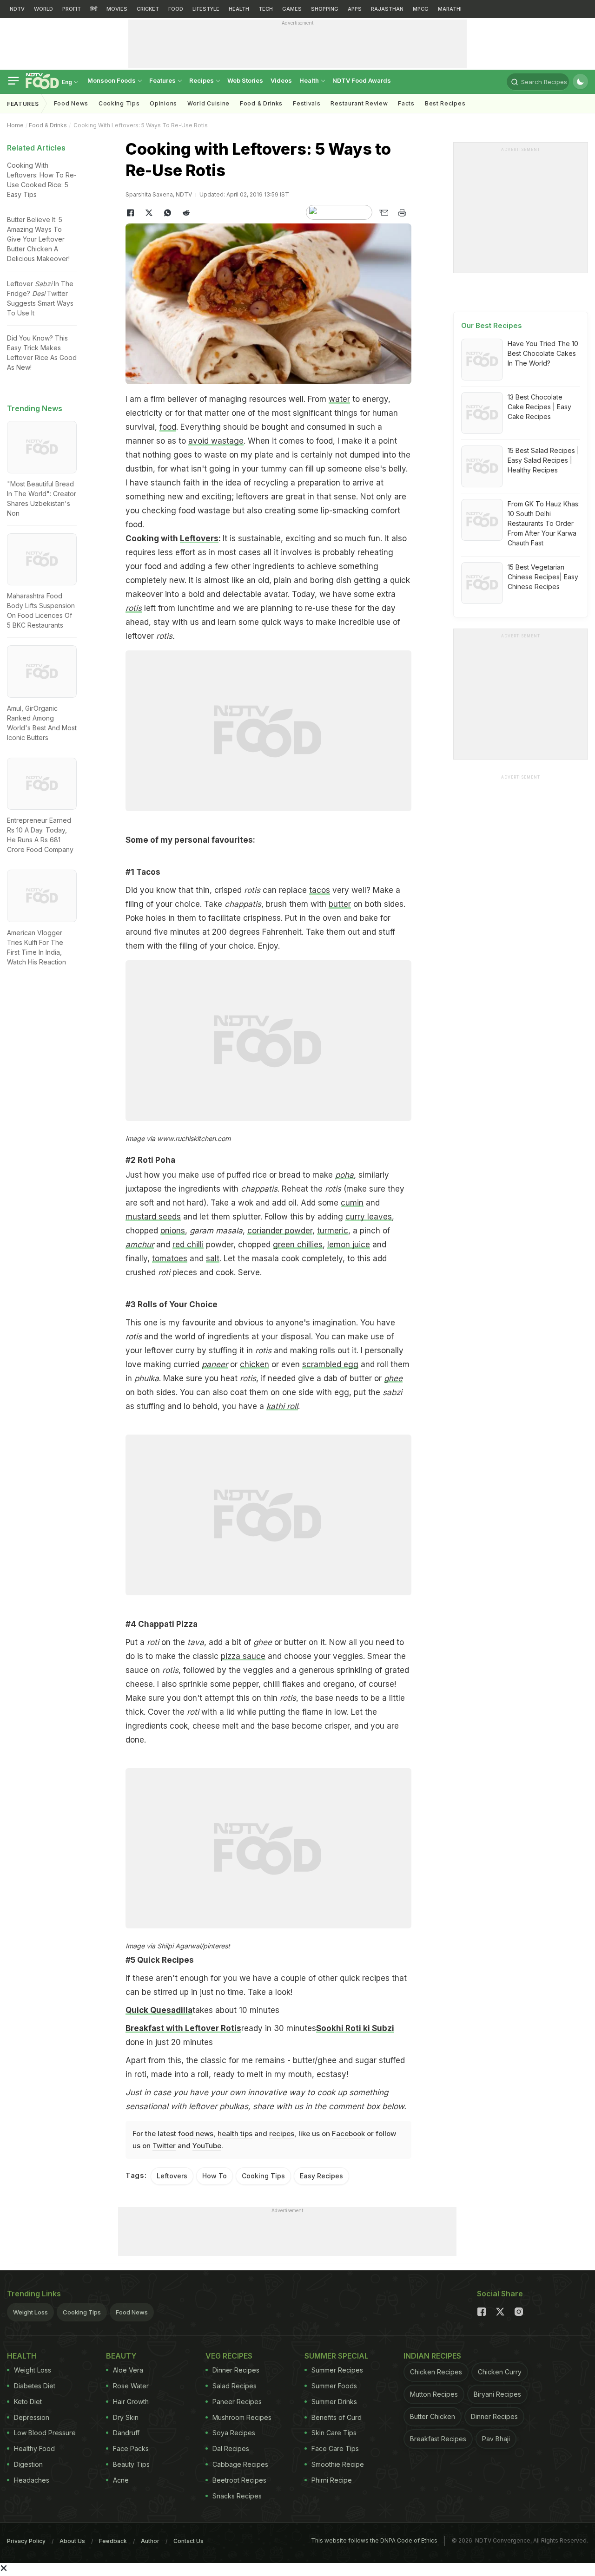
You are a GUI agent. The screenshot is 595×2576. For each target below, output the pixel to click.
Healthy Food (34, 2448)
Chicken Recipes (436, 2372)
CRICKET (148, 9)
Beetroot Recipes (239, 2480)
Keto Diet (28, 2402)
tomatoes (170, 1259)
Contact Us (188, 2541)
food (168, 427)
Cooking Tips (263, 2176)
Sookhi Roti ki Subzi (355, 2028)
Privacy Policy (26, 2541)
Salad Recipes (235, 2386)
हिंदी (94, 9)
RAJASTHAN (387, 9)
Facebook (348, 2134)
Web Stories (245, 80)
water (339, 399)
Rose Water (131, 2386)
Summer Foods (334, 2386)
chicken (255, 1364)
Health (310, 80)
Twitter (164, 2146)
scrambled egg (330, 1364)
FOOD (176, 9)
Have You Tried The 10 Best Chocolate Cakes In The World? (543, 353)
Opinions (163, 103)
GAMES (292, 9)
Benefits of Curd (337, 2417)
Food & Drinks (261, 103)
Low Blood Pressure (45, 2433)
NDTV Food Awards (362, 80)
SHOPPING (325, 9)
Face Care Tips (335, 2448)
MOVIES (117, 9)
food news (196, 2134)
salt (213, 1259)
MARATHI (450, 9)
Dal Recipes (231, 2448)
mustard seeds (153, 1217)
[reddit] (186, 213)
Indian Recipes (432, 2356)
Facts (406, 103)
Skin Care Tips (334, 2433)
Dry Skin (126, 2417)
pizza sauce (243, 1656)
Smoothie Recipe (338, 2464)
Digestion (28, 2464)
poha (344, 1175)
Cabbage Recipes (240, 2464)
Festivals (307, 103)
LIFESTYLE (206, 9)
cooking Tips (119, 103)
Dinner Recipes (236, 2370)
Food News (71, 103)
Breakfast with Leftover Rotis (183, 2028)
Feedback (113, 2541)
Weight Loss (30, 2312)
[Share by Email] (383, 213)
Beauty (121, 2356)
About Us (72, 2541)
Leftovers (199, 538)
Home (15, 125)
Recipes (202, 80)
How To (215, 2176)
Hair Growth (131, 2402)
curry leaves (369, 1217)
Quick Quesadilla (159, 2010)
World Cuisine (208, 103)
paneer (215, 1364)
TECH (266, 9)
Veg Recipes (229, 2356)
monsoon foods (112, 80)
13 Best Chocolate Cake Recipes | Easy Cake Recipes (539, 407)
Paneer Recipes (237, 2402)
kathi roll (282, 1406)
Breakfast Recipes (438, 2439)
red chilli (188, 1245)
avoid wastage (216, 441)
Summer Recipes (337, 2370)
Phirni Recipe (332, 2480)
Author (150, 2541)
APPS (355, 9)
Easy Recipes (321, 2176)
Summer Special (337, 2356)
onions (173, 1231)
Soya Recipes (234, 2433)
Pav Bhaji (496, 2439)
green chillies (298, 1245)
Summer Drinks (334, 2402)
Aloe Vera (128, 2370)
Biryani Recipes (497, 2394)
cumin (352, 1203)
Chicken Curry (500, 2372)
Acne (121, 2480)
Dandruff (126, 2433)
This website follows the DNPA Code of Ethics (374, 2540)
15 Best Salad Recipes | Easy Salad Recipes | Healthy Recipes (543, 460)
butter (340, 904)
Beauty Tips (131, 2464)
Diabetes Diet (35, 2386)
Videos (281, 80)
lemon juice (349, 1245)
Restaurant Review (359, 103)
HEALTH (239, 9)
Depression (32, 2417)
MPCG (421, 9)
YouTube (207, 2146)
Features (163, 80)
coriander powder (280, 1231)
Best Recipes (445, 103)
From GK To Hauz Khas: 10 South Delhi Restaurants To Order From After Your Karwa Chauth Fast (544, 523)
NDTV (17, 9)
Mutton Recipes (434, 2394)
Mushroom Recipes (242, 2417)
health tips (235, 2134)
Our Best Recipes (492, 325)
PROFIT (72, 9)
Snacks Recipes (237, 2496)
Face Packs (131, 2448)
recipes (282, 2134)
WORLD (43, 9)
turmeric (333, 1231)
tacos (320, 890)
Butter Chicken (433, 2416)
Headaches (32, 2480)
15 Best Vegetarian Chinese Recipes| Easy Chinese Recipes (543, 577)
